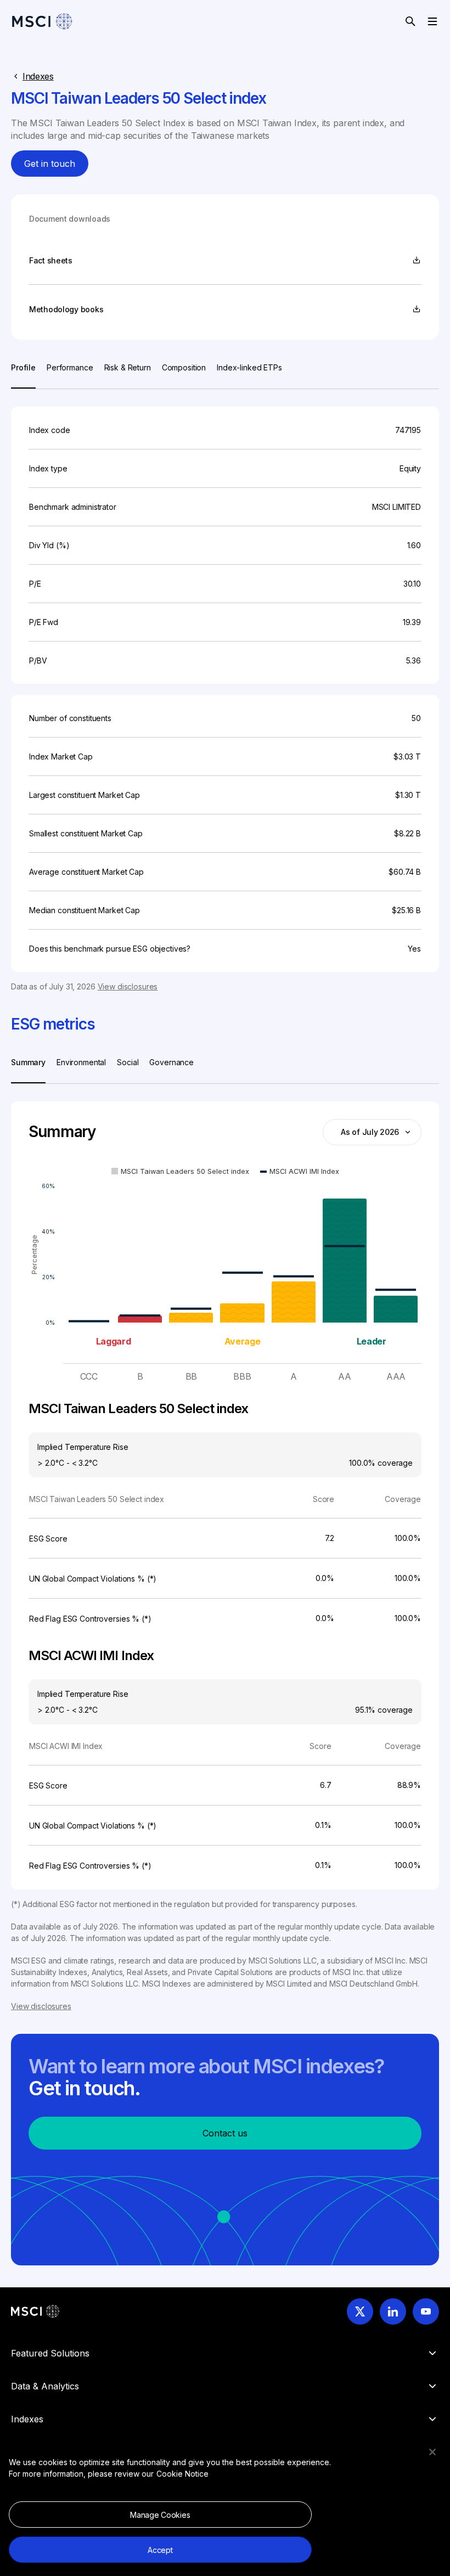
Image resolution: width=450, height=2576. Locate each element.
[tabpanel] (225, 691)
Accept (160, 2550)
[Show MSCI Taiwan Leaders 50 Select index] (180, 1171)
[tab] (23, 375)
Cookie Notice (182, 2474)
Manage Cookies (160, 2515)
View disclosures (128, 986)
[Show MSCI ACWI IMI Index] (300, 1171)
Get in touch (50, 164)
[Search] (410, 21)
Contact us (225, 2133)
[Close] (432, 2452)
